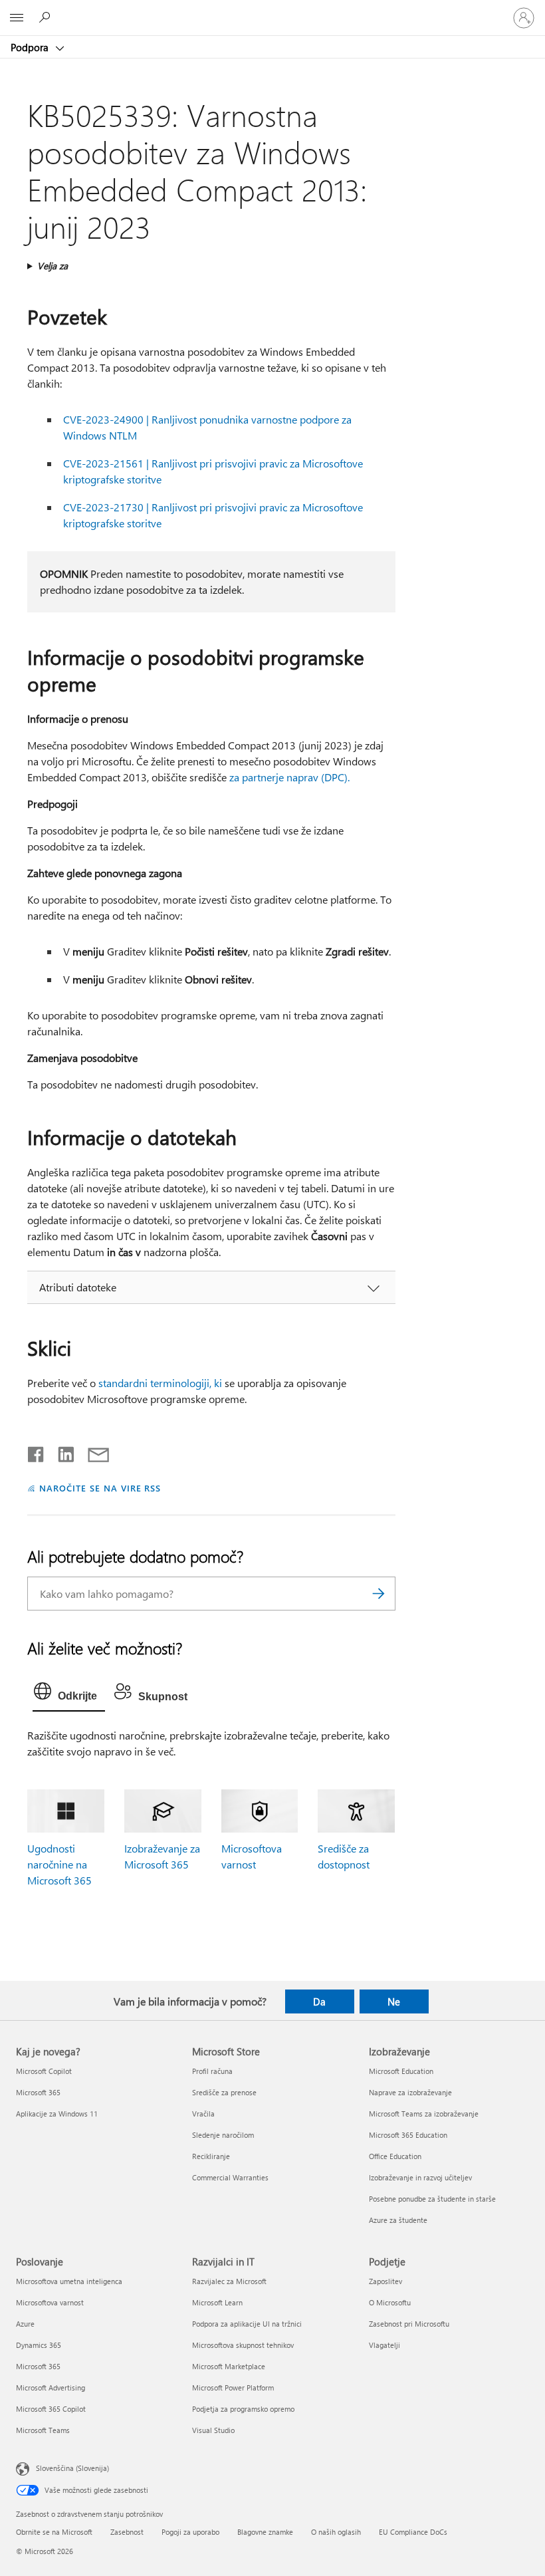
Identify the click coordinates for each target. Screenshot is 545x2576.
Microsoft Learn (217, 2302)
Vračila (203, 2114)
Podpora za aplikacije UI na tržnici (247, 2324)
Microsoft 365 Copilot (51, 2409)
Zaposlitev (385, 2281)
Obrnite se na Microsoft (54, 2532)
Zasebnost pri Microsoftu (409, 2324)
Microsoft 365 (38, 2092)
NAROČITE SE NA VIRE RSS (100, 1488)
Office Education (395, 2156)
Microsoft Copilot (44, 2071)
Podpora (31, 47)
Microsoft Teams (43, 2430)
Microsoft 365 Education (408, 2135)
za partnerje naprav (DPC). (289, 777)
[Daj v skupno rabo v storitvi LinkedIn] (61, 1452)
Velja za (53, 266)
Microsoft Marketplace (229, 2366)
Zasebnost (127, 2532)
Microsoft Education (401, 2071)
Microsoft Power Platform (233, 2387)
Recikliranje (211, 2156)
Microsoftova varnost (50, 2302)
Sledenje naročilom (223, 2135)
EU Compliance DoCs (413, 2532)
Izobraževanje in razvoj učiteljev (420, 2177)
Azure (25, 2324)
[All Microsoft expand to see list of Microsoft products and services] (17, 18)
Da (319, 2001)
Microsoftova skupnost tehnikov (243, 2345)
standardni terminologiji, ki (160, 1383)
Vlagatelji (384, 2345)
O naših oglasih (336, 2532)
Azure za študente (398, 2220)
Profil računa (212, 2071)
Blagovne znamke (265, 2532)
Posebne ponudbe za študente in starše (432, 2199)
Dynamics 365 (39, 2345)
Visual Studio (213, 2430)
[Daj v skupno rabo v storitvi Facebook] (37, 1452)
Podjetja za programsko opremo (243, 2409)
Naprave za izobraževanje (410, 2092)
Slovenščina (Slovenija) (72, 2468)
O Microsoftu (390, 2302)
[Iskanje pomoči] (47, 17)
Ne (394, 2001)
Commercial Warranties (230, 2177)
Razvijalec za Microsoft (229, 2281)
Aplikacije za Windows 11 (57, 2114)
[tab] (69, 1694)
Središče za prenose (224, 2092)
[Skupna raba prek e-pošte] (92, 1452)
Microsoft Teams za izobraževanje (424, 2114)
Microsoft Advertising (51, 2387)
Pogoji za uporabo (190, 2532)
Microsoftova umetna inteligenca (69, 2281)
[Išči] (379, 1594)
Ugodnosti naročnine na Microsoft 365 (59, 1864)
